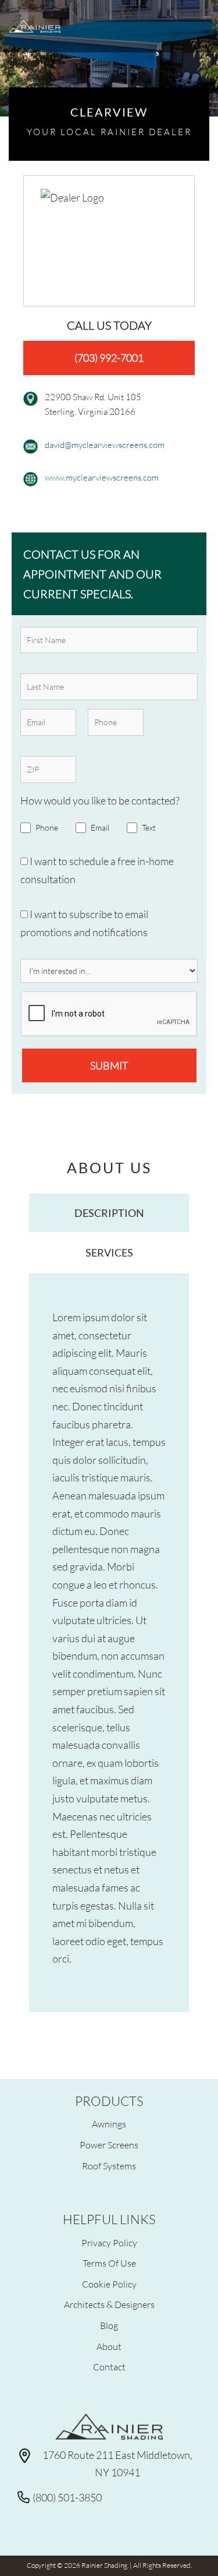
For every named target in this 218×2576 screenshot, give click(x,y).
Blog (109, 2325)
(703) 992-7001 (109, 358)
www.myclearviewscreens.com (102, 477)
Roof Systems (109, 2166)
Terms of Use (109, 2263)
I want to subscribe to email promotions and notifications (84, 923)
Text (149, 828)
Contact (109, 2367)
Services (109, 1252)
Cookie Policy (109, 2284)
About (109, 2346)
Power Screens (109, 2145)
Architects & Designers (109, 2304)
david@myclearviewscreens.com (105, 444)
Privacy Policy (109, 2242)
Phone (47, 828)
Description (109, 1213)
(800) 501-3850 (67, 2497)
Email (100, 828)
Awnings (109, 2124)
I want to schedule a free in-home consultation (97, 870)
